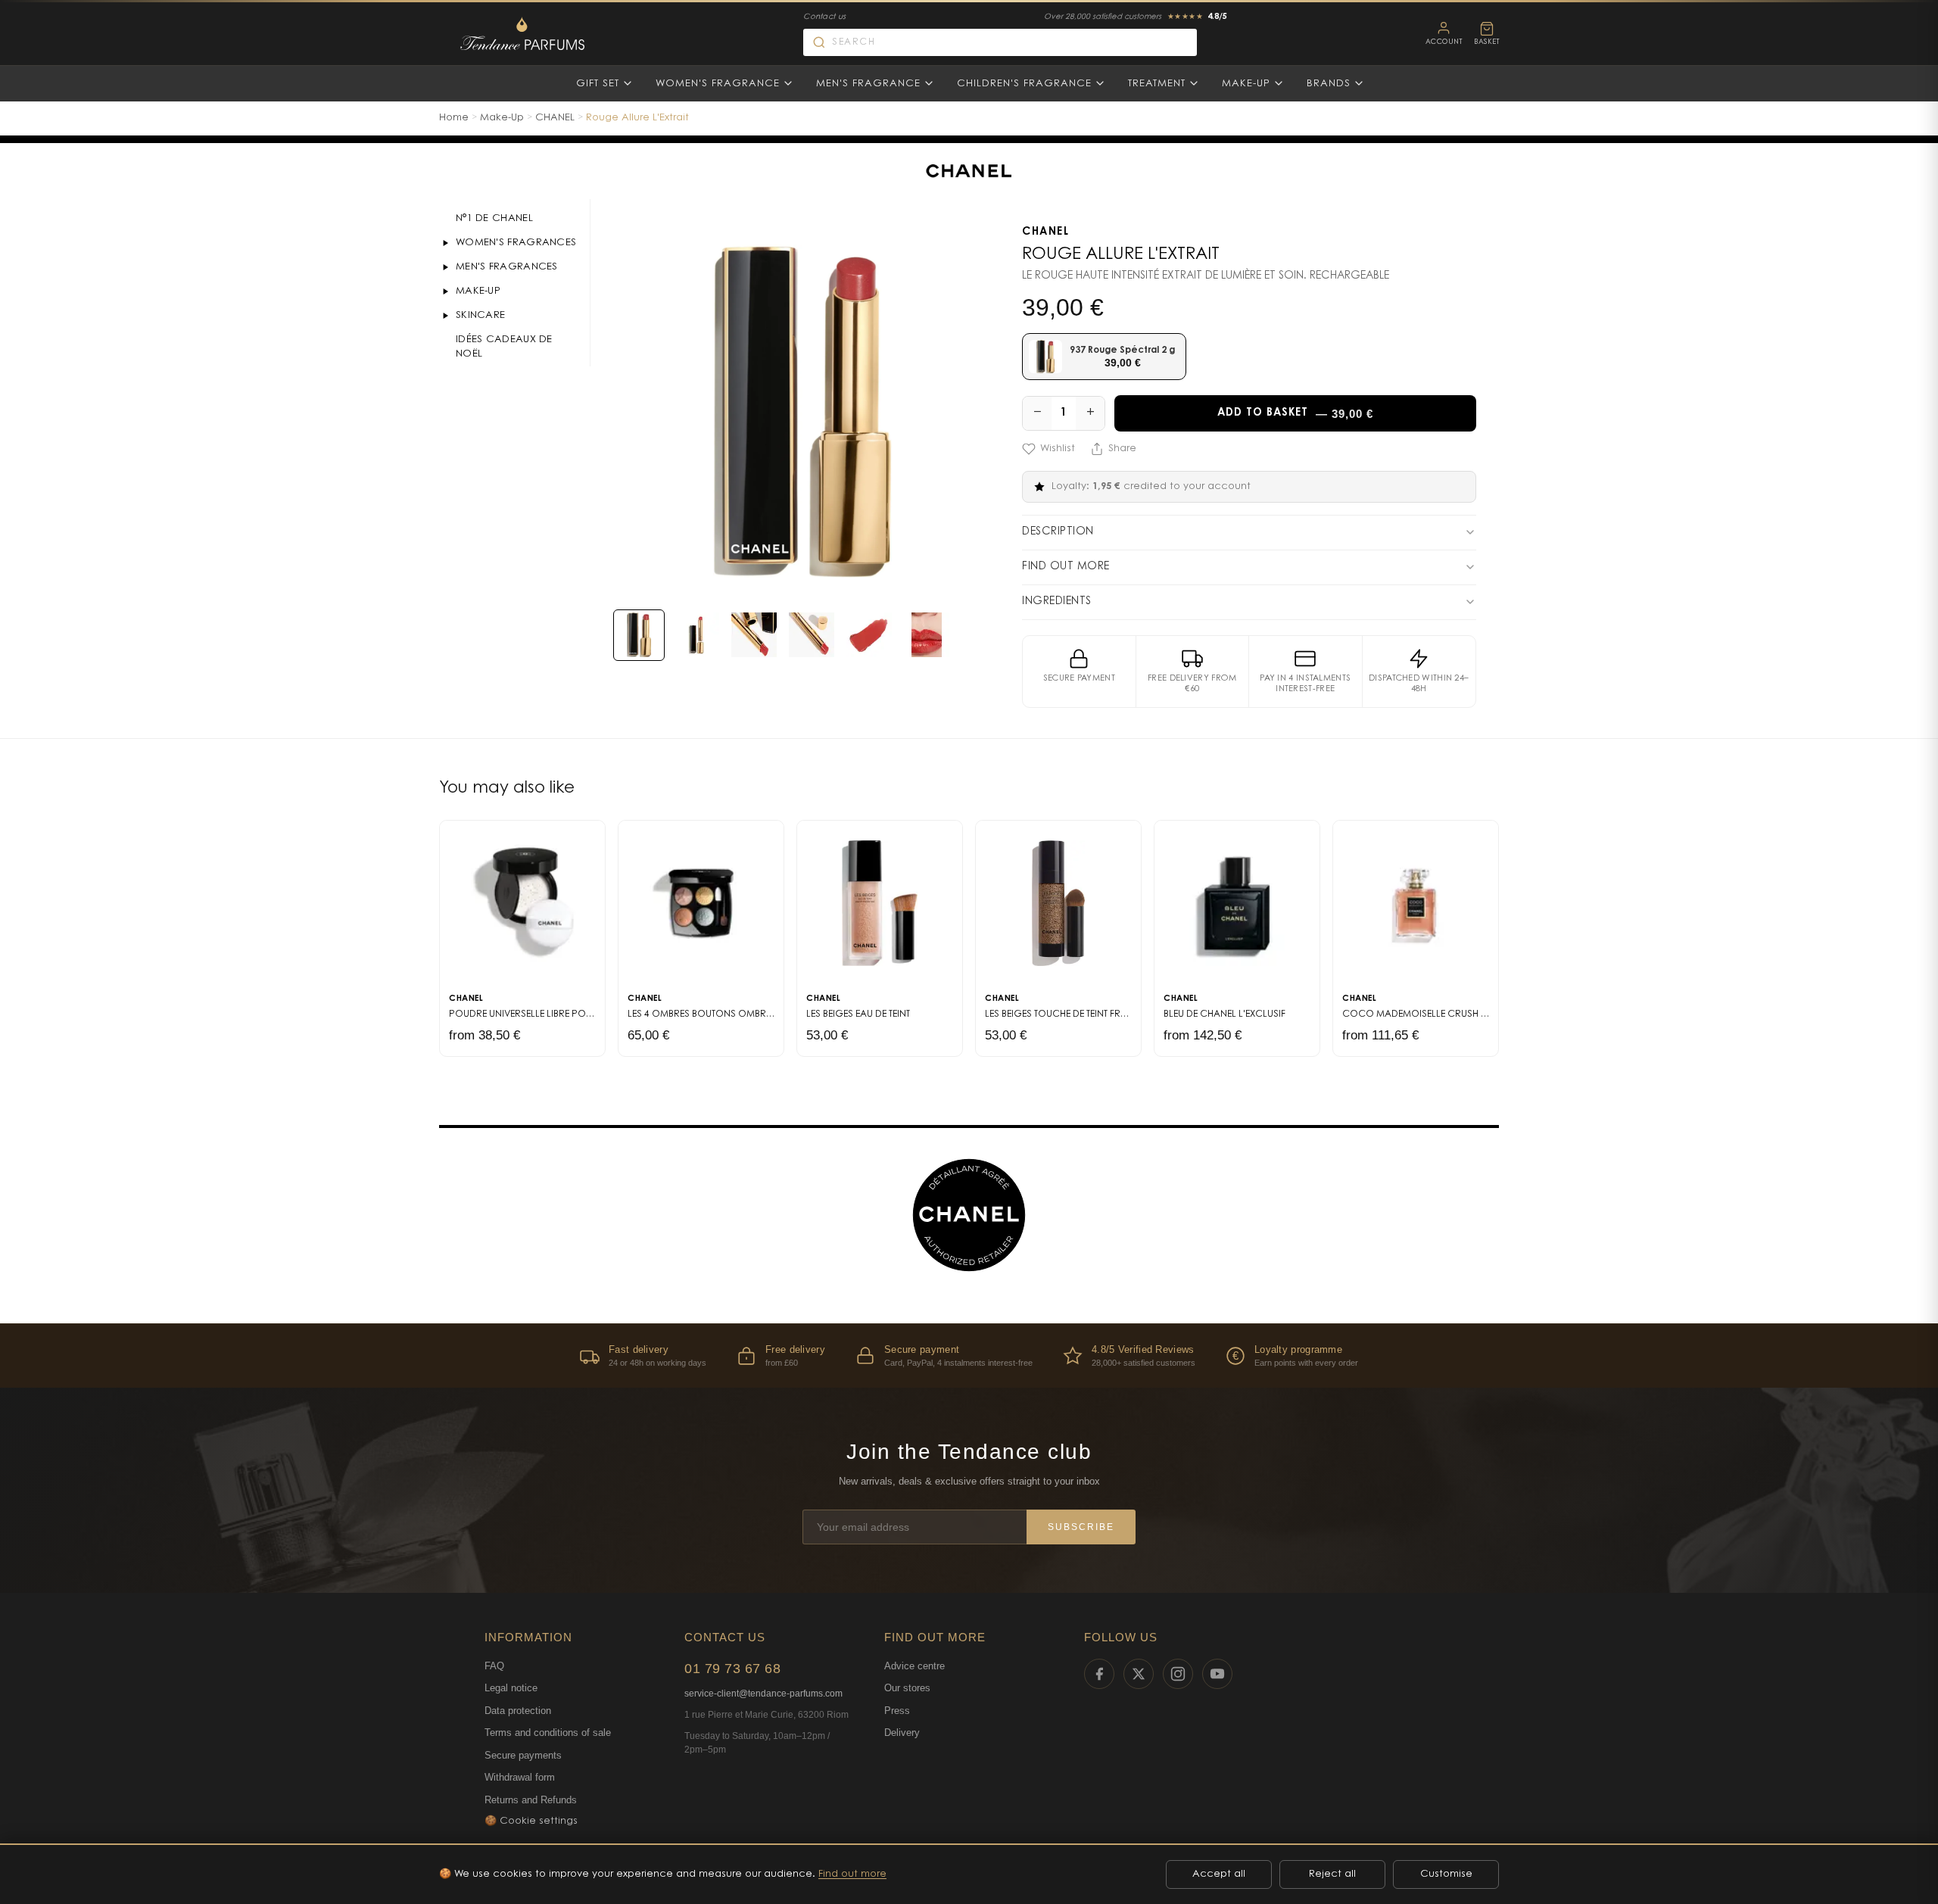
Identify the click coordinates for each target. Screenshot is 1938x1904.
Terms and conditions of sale (548, 1733)
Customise (1446, 1874)
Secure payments (523, 1755)
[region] (969, 1356)
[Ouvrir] (445, 243)
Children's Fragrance (1024, 84)
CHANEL (555, 118)
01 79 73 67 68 (732, 1669)
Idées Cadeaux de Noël (504, 346)
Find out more (852, 1874)
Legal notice (511, 1688)
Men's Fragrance (868, 84)
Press (897, 1711)
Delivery (902, 1733)
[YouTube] (1217, 1674)
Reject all (1332, 1874)
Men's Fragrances (507, 267)
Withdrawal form (520, 1777)
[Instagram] (1178, 1674)
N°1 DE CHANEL (494, 218)
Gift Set (598, 84)
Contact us (824, 17)
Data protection (518, 1711)
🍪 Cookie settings (531, 1821)
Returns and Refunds (531, 1800)
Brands (1329, 84)
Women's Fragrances (516, 243)
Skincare (480, 315)
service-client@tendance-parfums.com (763, 1694)
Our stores (907, 1688)
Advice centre (914, 1666)
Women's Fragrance (718, 84)
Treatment (1157, 84)
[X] (1139, 1674)
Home (454, 118)
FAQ (494, 1666)
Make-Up (1246, 84)
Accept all (1219, 1874)
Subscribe (1081, 1527)
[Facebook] (1099, 1674)
